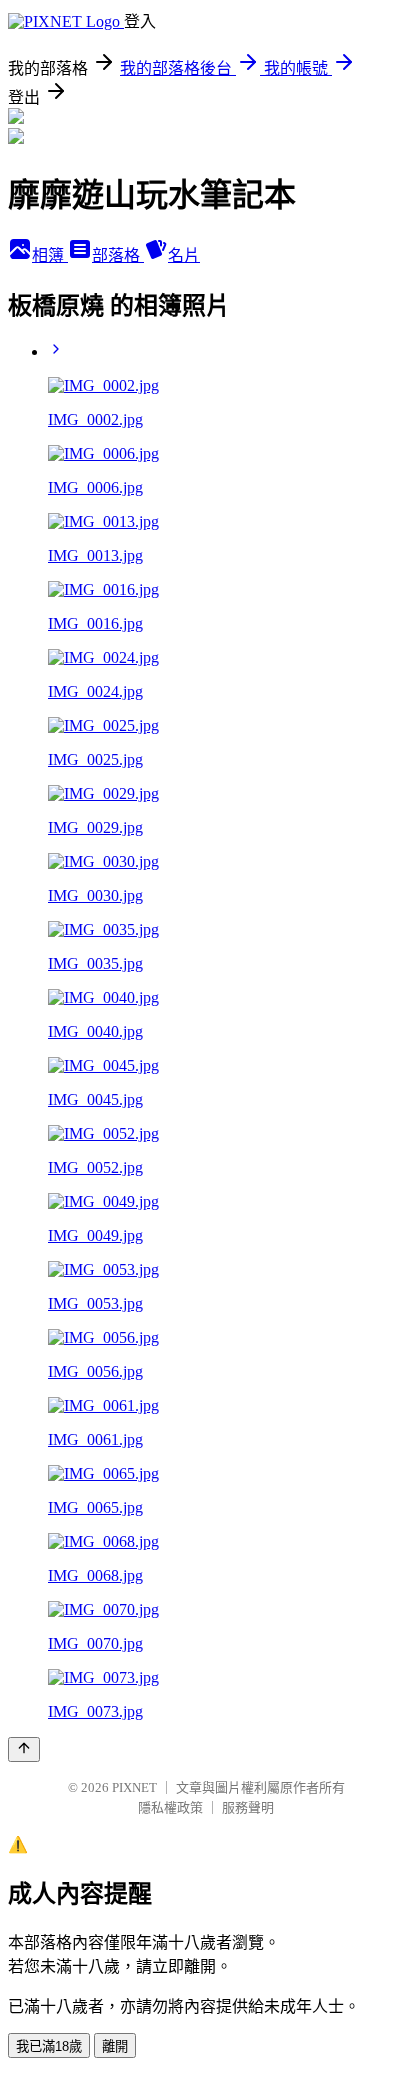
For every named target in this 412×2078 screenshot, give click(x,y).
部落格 (118, 255)
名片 (184, 255)
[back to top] (24, 1749)
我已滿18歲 (49, 2046)
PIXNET (134, 1787)
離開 (115, 2046)
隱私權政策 (170, 1807)
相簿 (50, 255)
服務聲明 (248, 1807)
